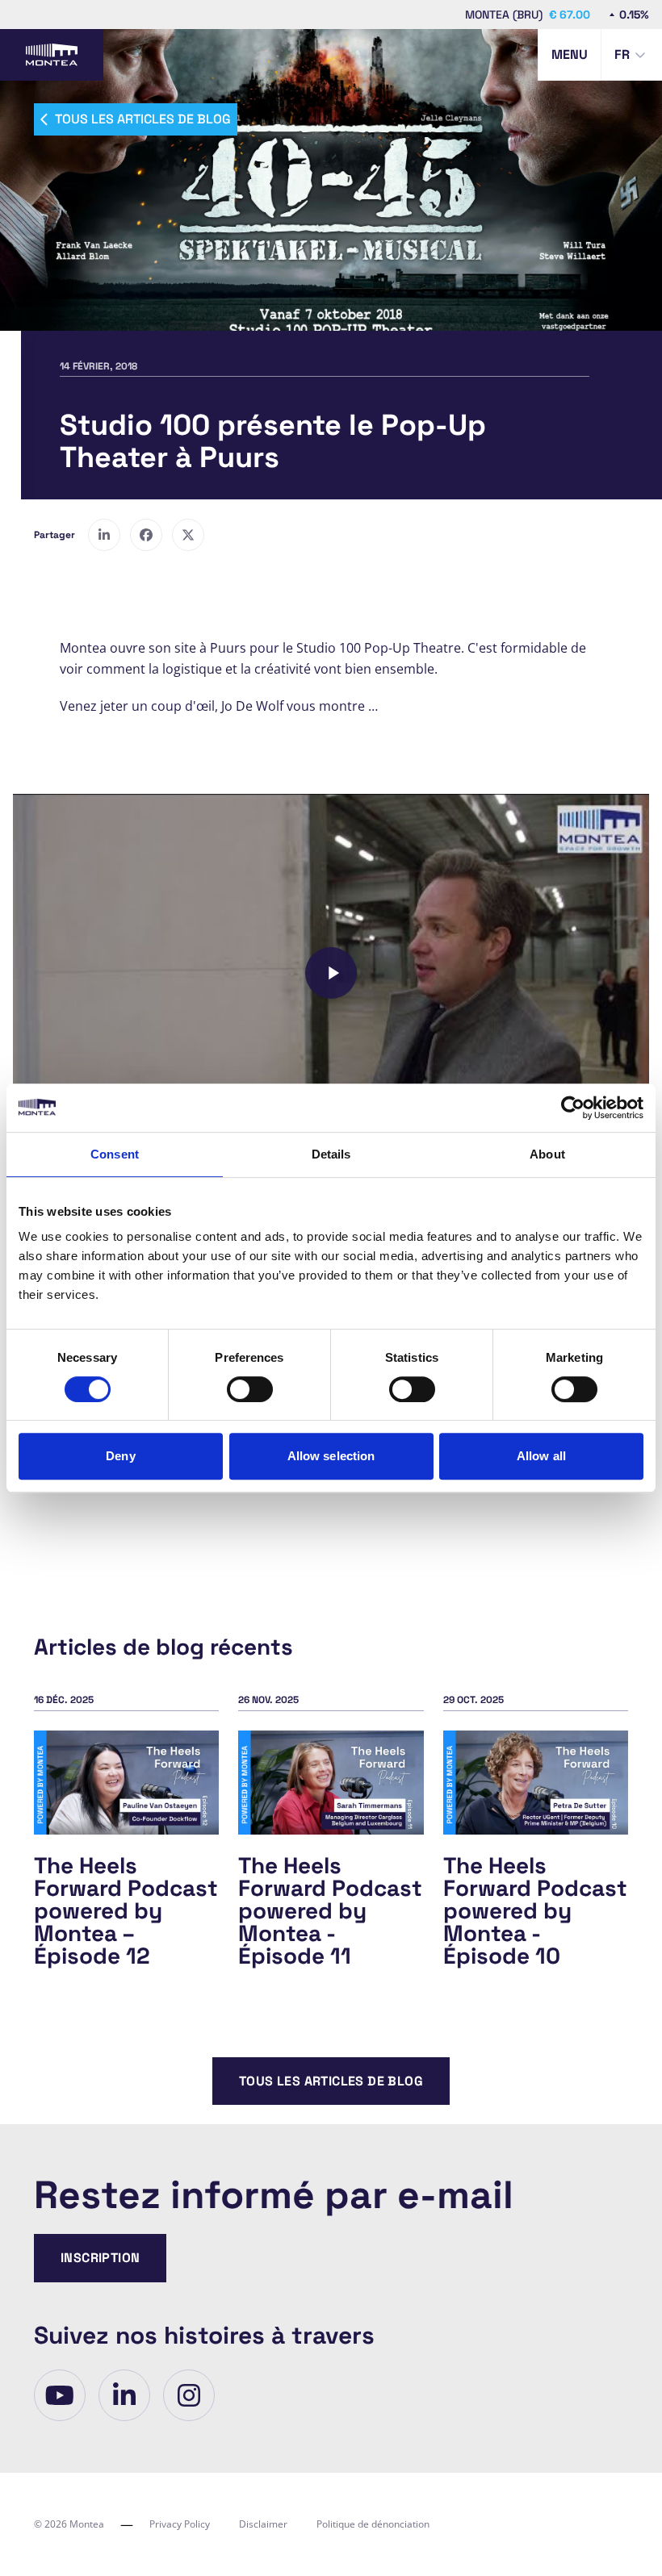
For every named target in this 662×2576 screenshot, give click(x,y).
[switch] (250, 1389)
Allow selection (331, 1456)
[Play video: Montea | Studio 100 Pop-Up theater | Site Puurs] (331, 973)
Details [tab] (331, 1154)
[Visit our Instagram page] (189, 2395)
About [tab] (547, 1154)
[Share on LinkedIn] (104, 535)
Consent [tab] (115, 1154)
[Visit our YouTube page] (60, 2395)
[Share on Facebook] (146, 535)
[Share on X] (188, 535)
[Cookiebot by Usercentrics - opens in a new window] (573, 1108)
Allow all (541, 1456)
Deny (120, 1456)
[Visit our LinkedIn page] (124, 2395)
